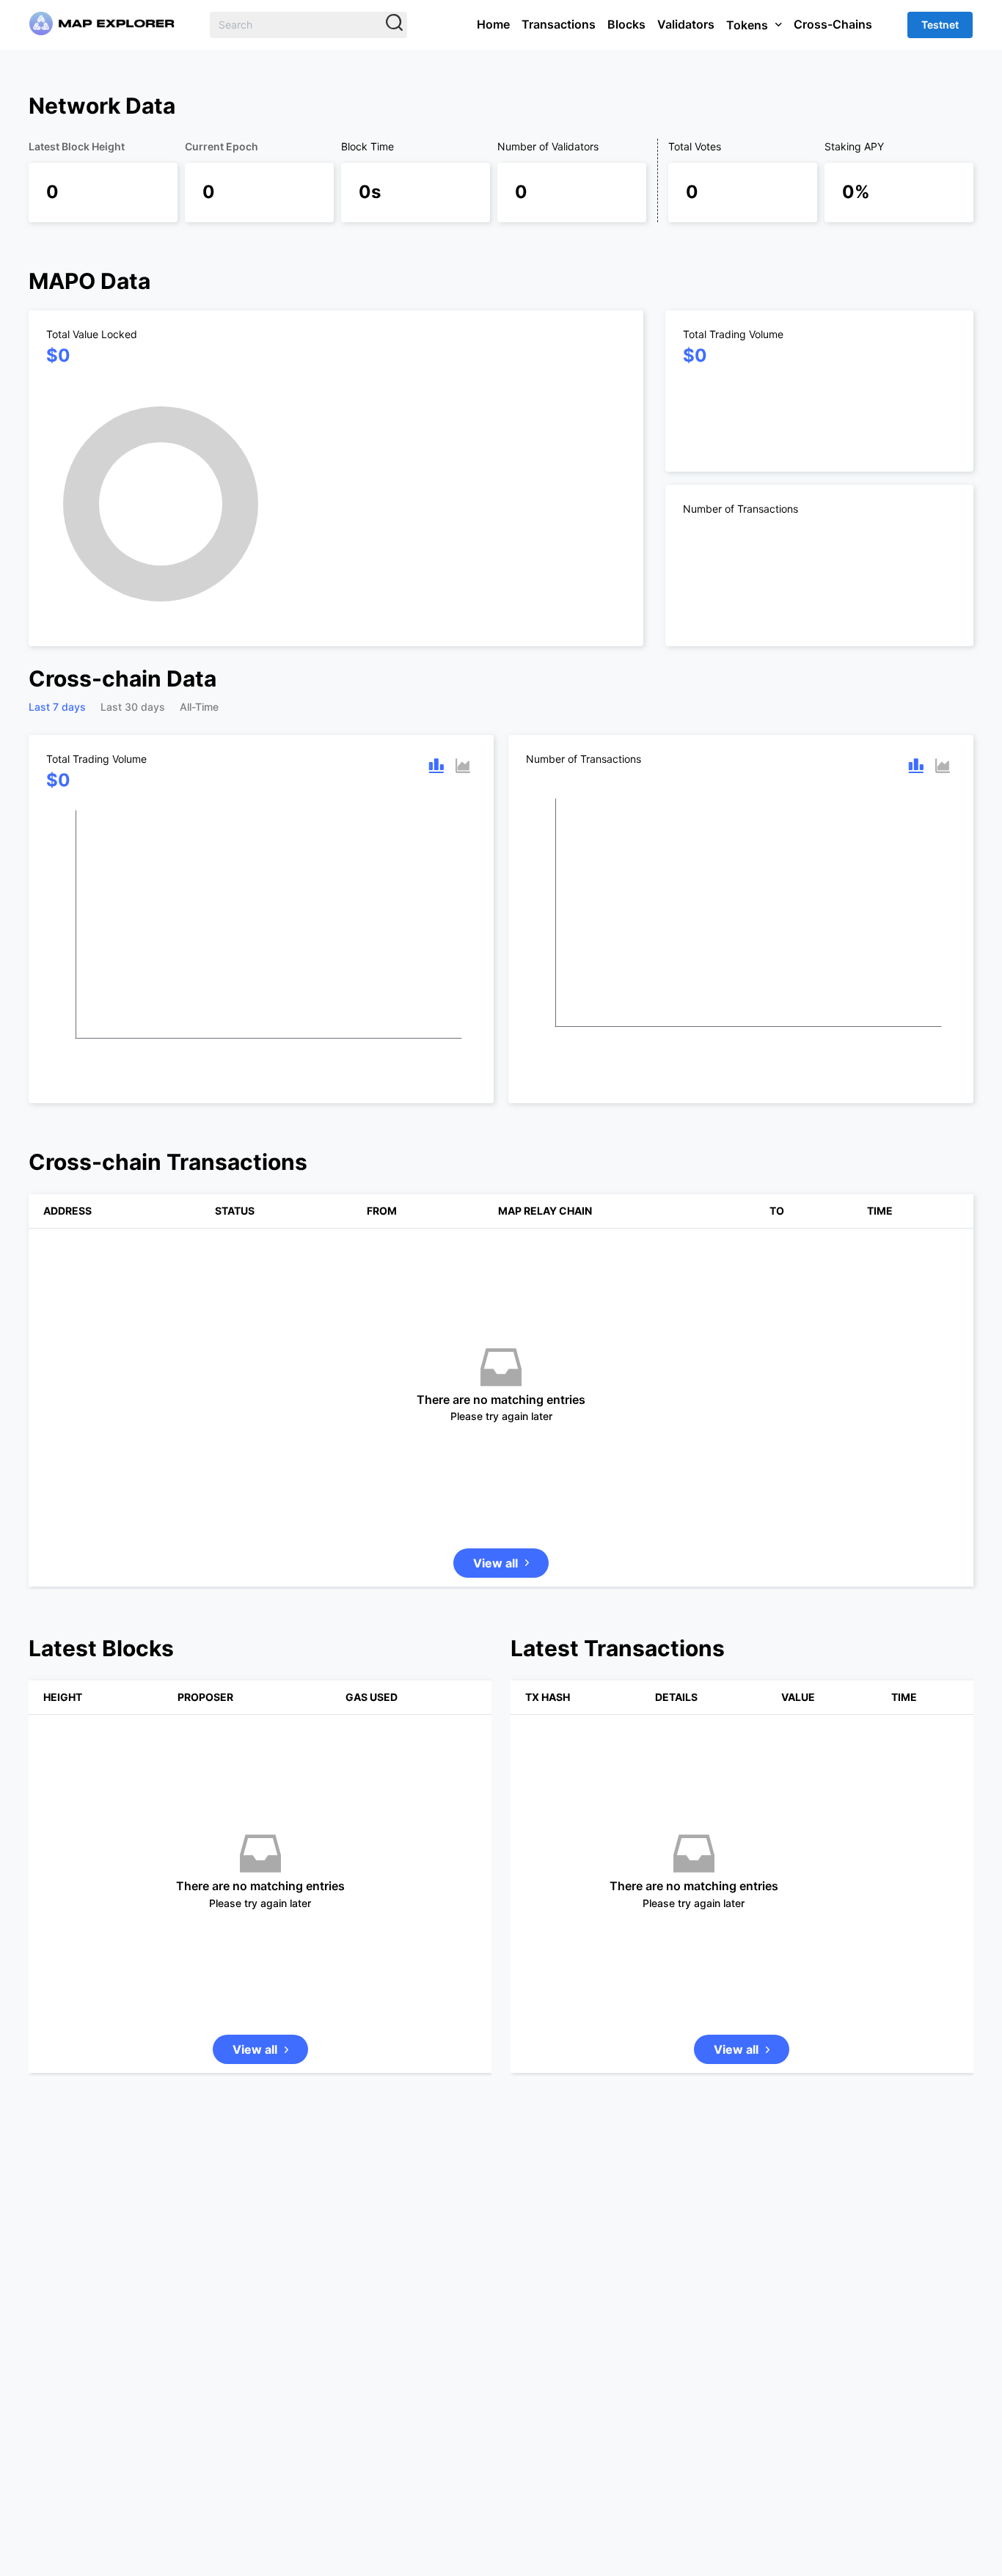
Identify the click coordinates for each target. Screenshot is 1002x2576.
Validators (686, 24)
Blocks (626, 24)
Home (493, 24)
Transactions (559, 24)
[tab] (57, 707)
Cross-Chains (833, 24)
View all (495, 1640)
